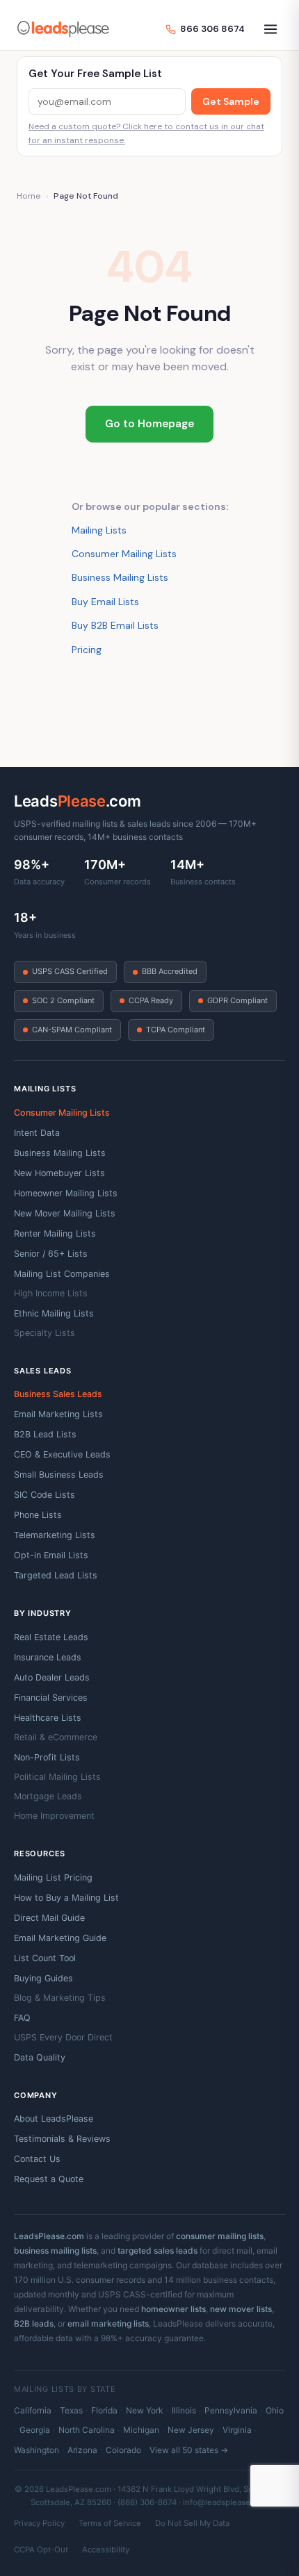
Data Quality (40, 2057)
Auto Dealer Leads (52, 1677)
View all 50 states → (189, 2450)
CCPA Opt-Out (41, 2550)
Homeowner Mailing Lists (66, 1193)
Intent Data (37, 1133)
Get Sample (231, 101)
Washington (37, 2450)
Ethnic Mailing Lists (54, 1313)
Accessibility (106, 2550)
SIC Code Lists (45, 1495)
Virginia (237, 2430)
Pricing (87, 650)
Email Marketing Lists (58, 1414)
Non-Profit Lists (47, 1757)
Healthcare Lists (48, 1718)
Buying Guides (43, 1978)
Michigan (141, 2430)
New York (145, 2410)
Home (29, 196)
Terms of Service (110, 2523)
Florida (104, 2410)
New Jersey (191, 2430)
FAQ (22, 2018)
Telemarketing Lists (55, 1535)
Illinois (184, 2410)
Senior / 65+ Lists (51, 1254)
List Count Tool (45, 1958)
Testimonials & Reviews (62, 2139)
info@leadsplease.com (226, 2502)
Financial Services (51, 1698)
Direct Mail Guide (49, 1918)
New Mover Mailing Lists (65, 1213)
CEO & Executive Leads (62, 1454)
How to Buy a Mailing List (66, 1898)
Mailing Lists (99, 530)
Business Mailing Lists (120, 577)
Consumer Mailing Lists (124, 554)
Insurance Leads (48, 1657)
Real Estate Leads (51, 1637)
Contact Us (37, 2159)
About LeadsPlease (54, 2119)
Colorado (123, 2450)
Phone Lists (38, 1515)
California (33, 2410)
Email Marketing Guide (60, 1938)
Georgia (35, 2430)
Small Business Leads (59, 1475)
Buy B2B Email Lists (115, 625)
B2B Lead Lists (45, 1434)
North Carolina (87, 2430)
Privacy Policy (39, 2523)
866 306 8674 (212, 29)
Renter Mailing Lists (55, 1233)
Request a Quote (49, 2179)
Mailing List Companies (62, 1274)
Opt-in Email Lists (51, 1555)
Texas (71, 2410)
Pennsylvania (231, 2410)
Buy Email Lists (105, 602)
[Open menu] (270, 29)
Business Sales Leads (58, 1394)
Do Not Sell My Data (192, 2523)
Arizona (82, 2450)
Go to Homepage (149, 424)
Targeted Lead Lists (56, 1575)
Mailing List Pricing (53, 1877)
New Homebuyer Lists (59, 1173)
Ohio (275, 2410)
